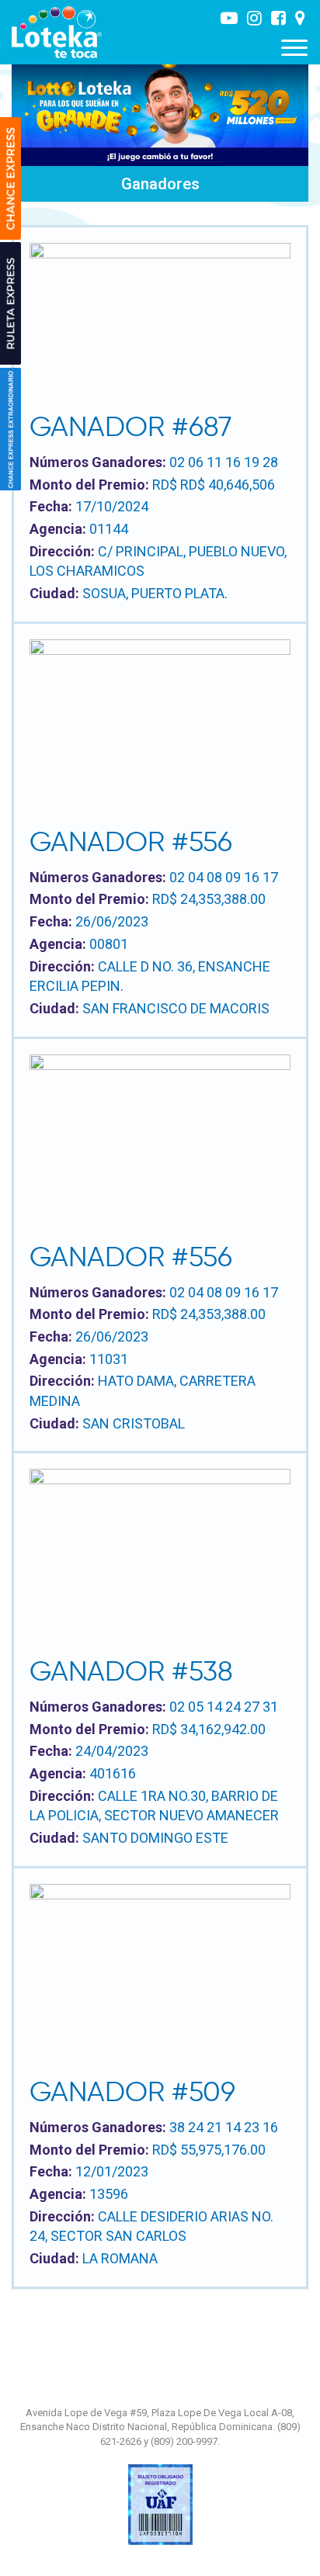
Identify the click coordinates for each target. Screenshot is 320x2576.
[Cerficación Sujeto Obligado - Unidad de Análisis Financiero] (160, 2504)
